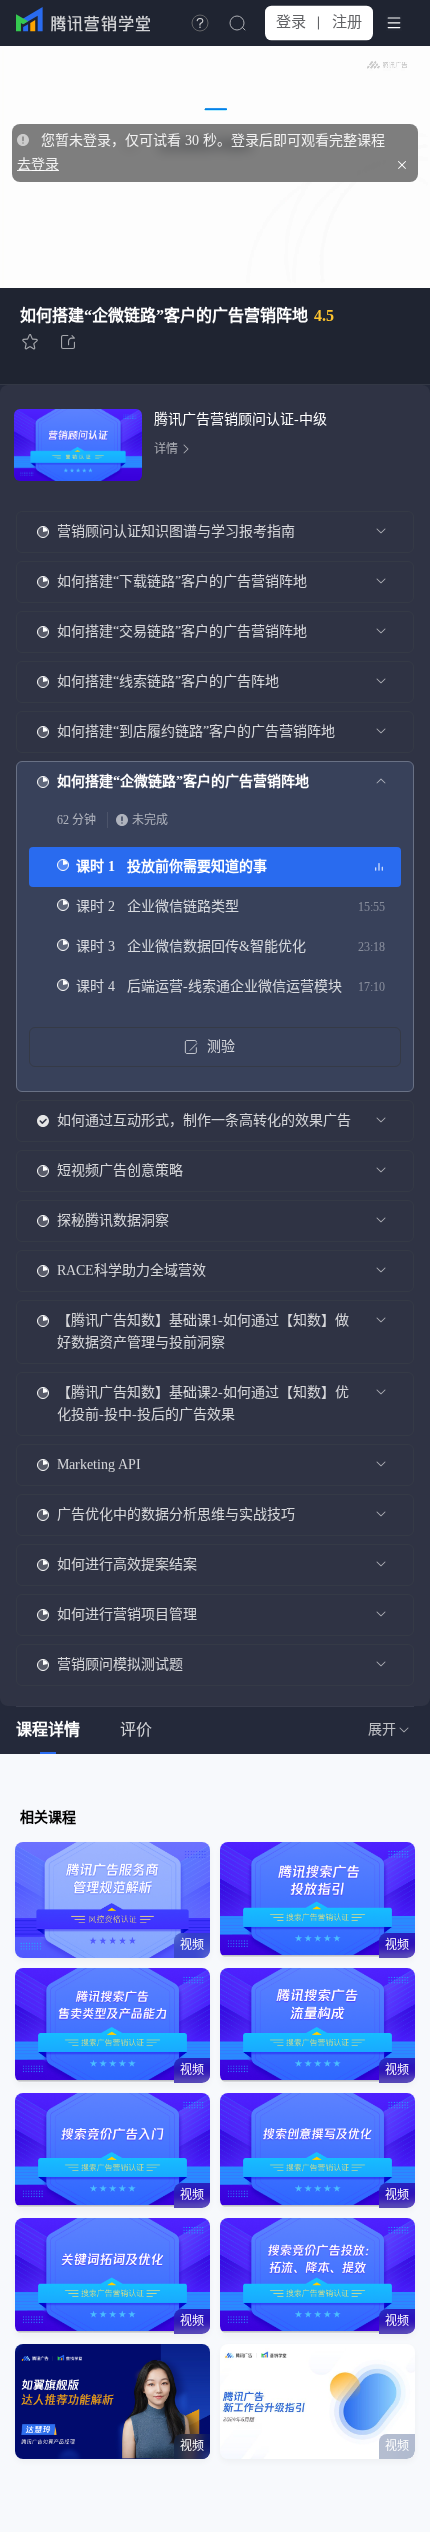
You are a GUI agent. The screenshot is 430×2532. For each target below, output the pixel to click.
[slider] (215, 232)
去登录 (38, 164)
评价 (136, 1729)
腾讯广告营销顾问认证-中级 (240, 419)
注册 (347, 22)
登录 (291, 22)
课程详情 (48, 1729)
